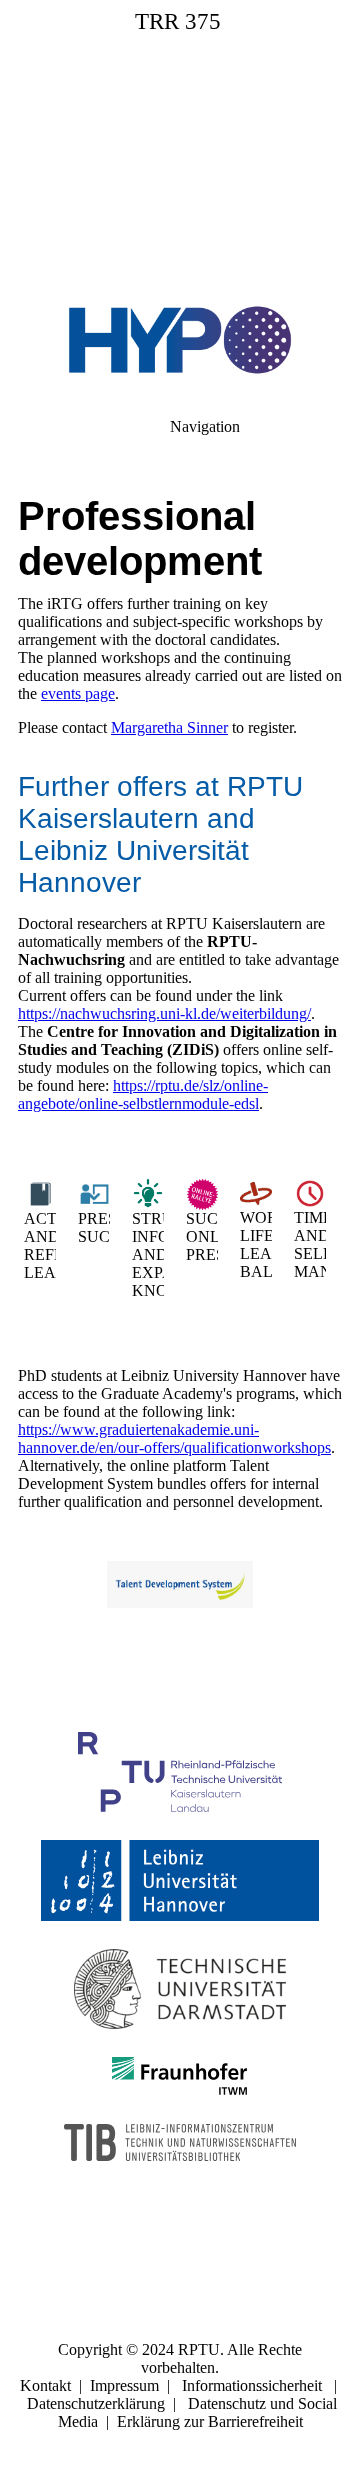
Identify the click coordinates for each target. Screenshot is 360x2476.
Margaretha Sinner (169, 727)
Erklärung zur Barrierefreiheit (210, 2421)
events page (78, 693)
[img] (180, 140)
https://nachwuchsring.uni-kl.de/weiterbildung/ (164, 1013)
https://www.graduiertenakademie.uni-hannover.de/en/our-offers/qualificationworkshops (174, 1438)
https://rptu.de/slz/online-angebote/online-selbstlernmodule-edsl (143, 1094)
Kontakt (45, 2385)
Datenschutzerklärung (96, 2403)
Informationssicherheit (252, 2385)
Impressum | (136, 2385)
